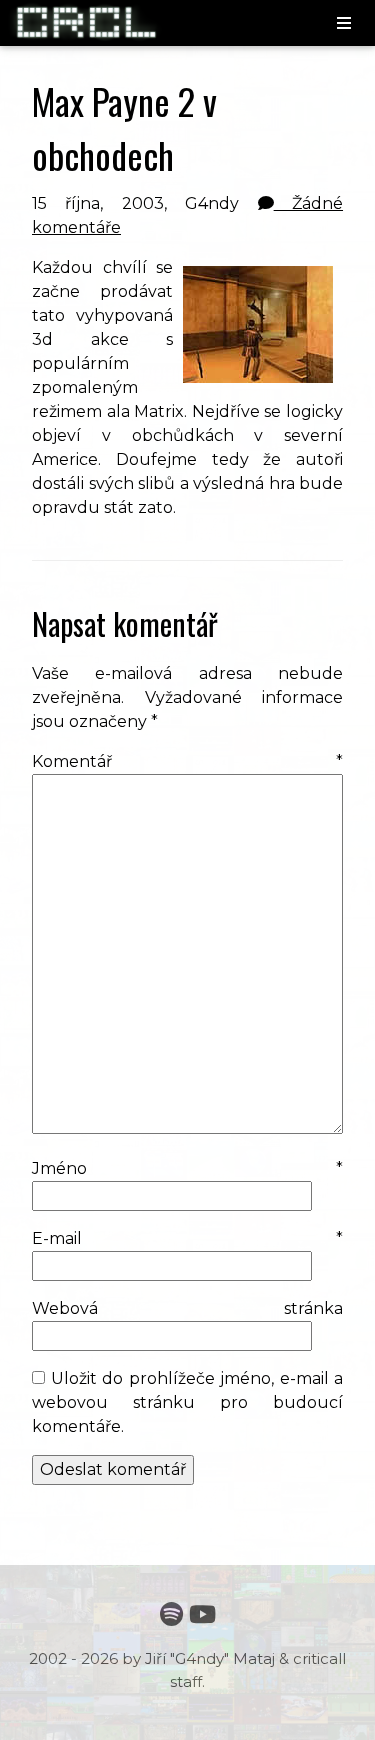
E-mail (187, 1238)
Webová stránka (187, 1308)
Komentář (187, 761)
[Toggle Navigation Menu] (344, 24)
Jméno (187, 1168)
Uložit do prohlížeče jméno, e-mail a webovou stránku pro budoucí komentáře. (187, 1402)
